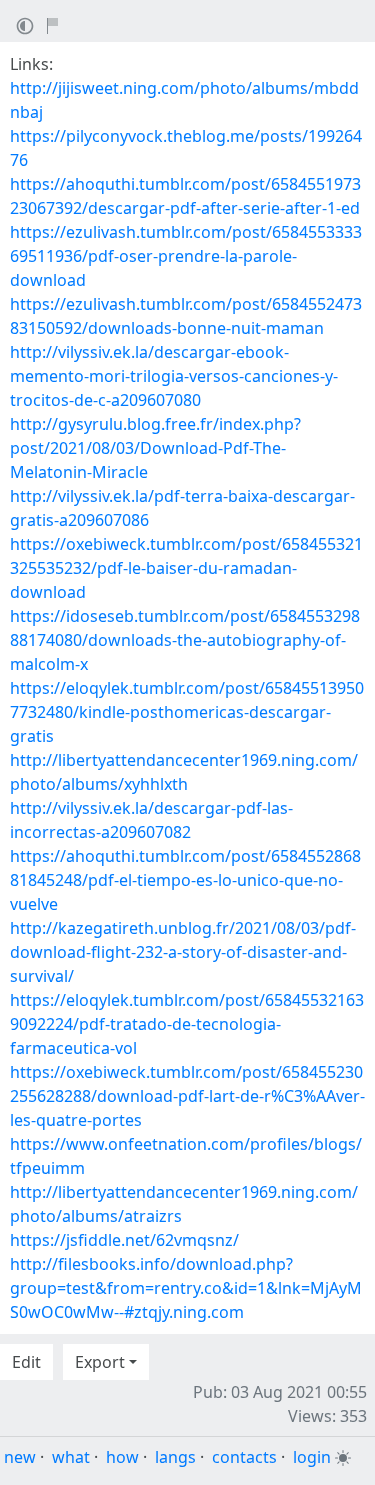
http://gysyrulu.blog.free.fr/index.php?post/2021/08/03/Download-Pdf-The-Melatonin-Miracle (155, 448)
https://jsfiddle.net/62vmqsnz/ (124, 1240)
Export (100, 1362)
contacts (244, 1457)
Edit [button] (26, 1362)
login (312, 1457)
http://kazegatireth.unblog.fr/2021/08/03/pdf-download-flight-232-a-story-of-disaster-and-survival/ (183, 952)
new (20, 1457)
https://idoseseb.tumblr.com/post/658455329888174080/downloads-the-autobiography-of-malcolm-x (185, 640)
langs (175, 1457)
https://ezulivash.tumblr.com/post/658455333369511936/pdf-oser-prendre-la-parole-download (186, 256)
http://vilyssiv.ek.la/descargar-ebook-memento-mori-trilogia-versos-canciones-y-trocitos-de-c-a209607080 (174, 376)
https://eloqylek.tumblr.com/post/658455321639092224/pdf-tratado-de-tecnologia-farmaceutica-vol (187, 1024)
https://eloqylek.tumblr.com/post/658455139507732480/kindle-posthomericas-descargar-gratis (187, 712)
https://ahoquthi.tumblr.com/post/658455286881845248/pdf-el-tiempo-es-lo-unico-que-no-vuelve (185, 880)
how (122, 1457)
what (71, 1457)
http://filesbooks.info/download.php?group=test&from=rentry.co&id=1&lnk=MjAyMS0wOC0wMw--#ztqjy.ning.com (186, 1288)
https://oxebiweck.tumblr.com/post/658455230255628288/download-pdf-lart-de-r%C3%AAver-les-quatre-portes (187, 1096)
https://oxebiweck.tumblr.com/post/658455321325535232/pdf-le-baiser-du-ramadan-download (186, 568)
